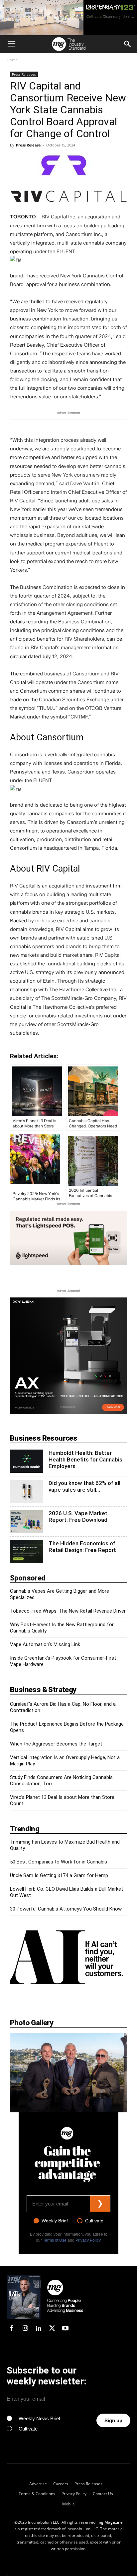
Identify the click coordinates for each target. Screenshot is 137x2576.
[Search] (128, 44)
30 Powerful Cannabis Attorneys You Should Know (66, 1909)
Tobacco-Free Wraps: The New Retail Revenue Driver (68, 1611)
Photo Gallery (32, 2023)
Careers (61, 2484)
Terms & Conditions (37, 2494)
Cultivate (94, 2221)
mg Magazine (110, 2522)
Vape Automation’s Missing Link (45, 1644)
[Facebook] (12, 2329)
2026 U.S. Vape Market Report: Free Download (78, 1517)
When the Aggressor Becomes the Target (56, 1744)
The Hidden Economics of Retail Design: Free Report (82, 1547)
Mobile (68, 2504)
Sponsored (28, 1578)
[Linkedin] (39, 2329)
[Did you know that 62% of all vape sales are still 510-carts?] (27, 1491)
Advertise (38, 2484)
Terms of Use (55, 2240)
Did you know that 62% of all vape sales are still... (84, 1486)
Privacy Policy (88, 2240)
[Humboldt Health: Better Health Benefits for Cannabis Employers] (27, 1461)
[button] (11, 44)
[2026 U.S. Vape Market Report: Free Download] (27, 1521)
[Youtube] (66, 2329)
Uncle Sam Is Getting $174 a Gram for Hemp (59, 1875)
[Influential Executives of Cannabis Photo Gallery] (68, 2073)
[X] (52, 2329)
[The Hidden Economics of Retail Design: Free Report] (27, 1552)
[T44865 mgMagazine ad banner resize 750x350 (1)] (68, 1238)
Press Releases (24, 74)
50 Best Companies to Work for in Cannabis (59, 1862)
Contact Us (103, 2494)
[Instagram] (25, 2329)
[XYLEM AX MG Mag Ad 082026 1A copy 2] (68, 1356)
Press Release (28, 145)
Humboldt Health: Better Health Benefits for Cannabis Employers (85, 1460)
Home (12, 60)
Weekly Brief (55, 2221)
